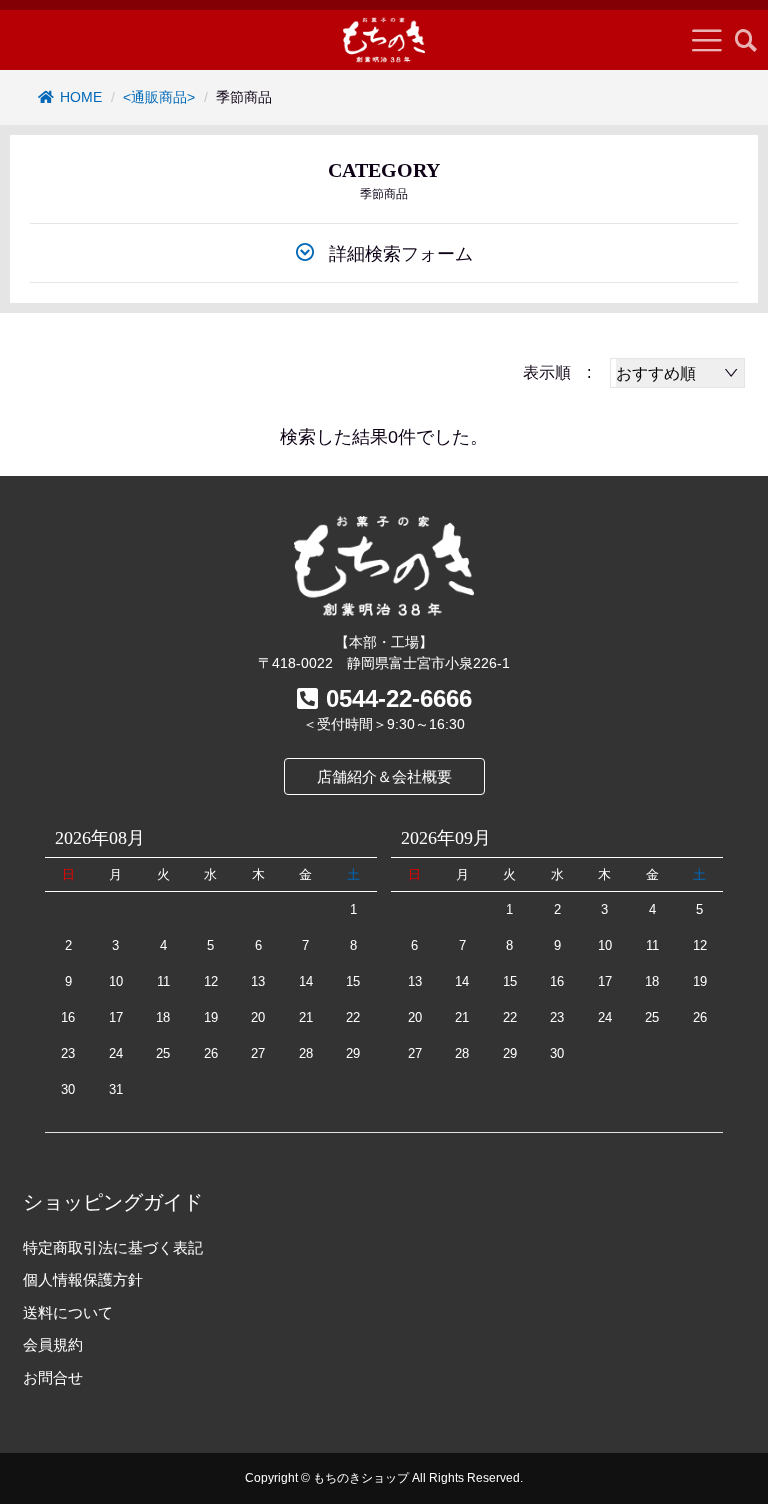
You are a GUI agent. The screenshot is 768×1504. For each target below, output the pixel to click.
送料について (68, 1312)
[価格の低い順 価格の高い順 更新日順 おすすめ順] (677, 373)
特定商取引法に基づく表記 (113, 1247)
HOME (81, 97)
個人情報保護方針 (83, 1279)
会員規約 (53, 1344)
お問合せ (53, 1377)
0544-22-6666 (399, 698)
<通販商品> (159, 97)
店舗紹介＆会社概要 (384, 776)
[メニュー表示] (707, 40)
